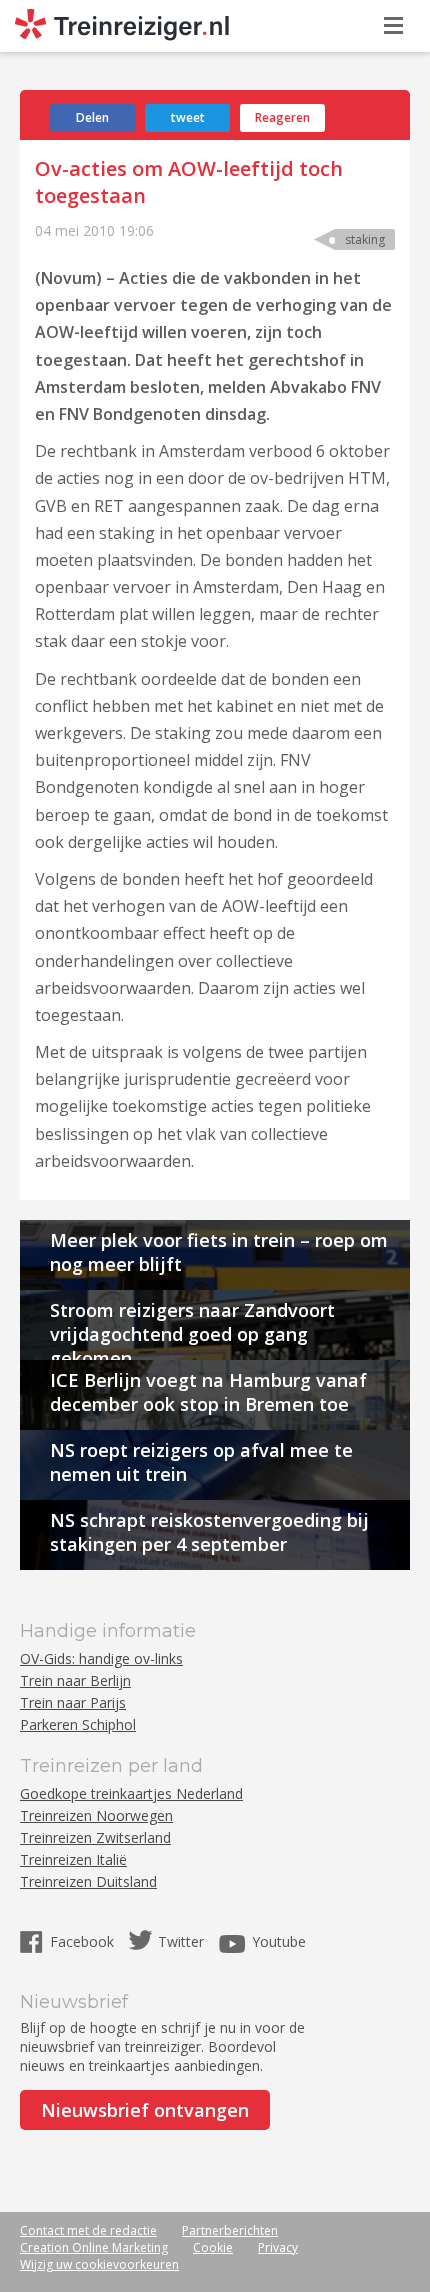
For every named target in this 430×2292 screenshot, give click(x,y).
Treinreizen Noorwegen (96, 1815)
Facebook (84, 1941)
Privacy (278, 2247)
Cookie (213, 2247)
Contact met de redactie (88, 2230)
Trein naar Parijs (73, 1702)
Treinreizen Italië (73, 1859)
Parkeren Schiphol (78, 1724)
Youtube (279, 1941)
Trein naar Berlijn (75, 1680)
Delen (92, 117)
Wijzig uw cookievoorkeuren (99, 2264)
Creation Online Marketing (94, 2247)
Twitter (181, 1941)
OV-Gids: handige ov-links (101, 1658)
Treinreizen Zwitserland (95, 1837)
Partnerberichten (230, 2230)
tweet (188, 117)
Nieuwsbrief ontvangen (145, 2110)
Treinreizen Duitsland (88, 1881)
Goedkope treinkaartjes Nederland (131, 1793)
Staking (365, 239)
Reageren (282, 117)
